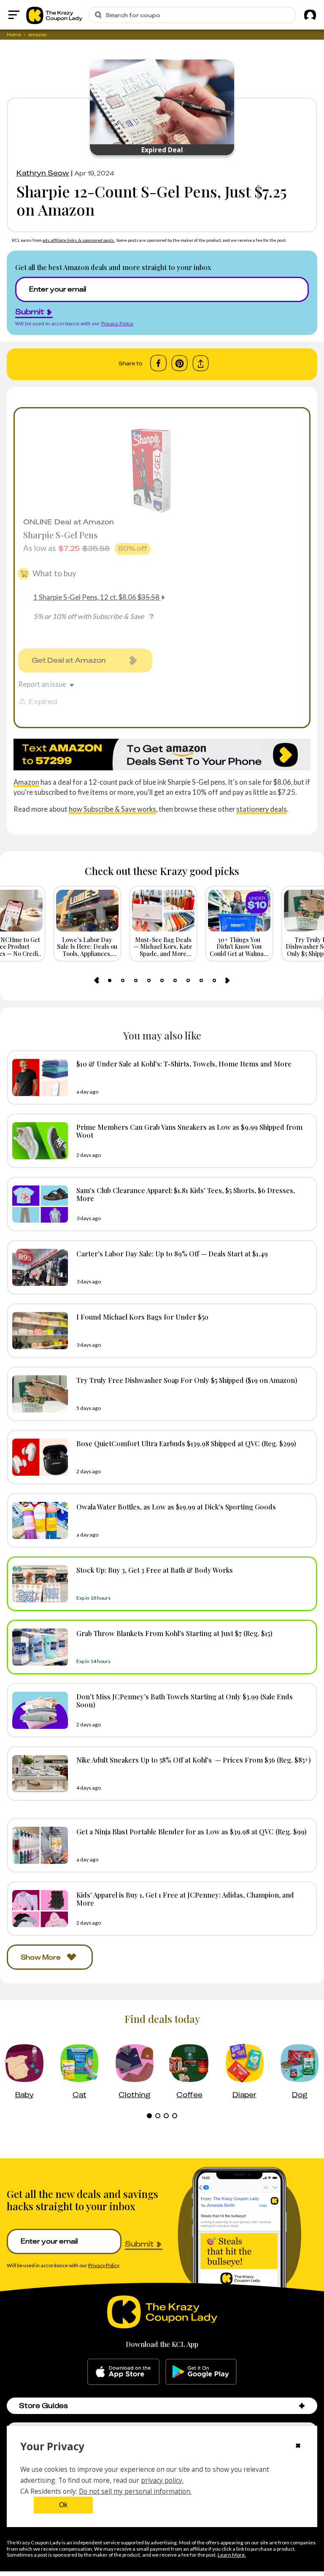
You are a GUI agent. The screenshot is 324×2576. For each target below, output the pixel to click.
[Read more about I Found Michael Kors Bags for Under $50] (38, 1331)
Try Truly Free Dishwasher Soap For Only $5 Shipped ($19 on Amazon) (187, 1380)
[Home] (54, 15)
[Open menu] (14, 15)
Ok (63, 2505)
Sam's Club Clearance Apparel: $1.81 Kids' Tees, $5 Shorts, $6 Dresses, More (186, 1194)
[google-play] (201, 2372)
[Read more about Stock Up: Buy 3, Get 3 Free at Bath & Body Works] (38, 1584)
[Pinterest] (180, 363)
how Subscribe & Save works (112, 809)
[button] (302, 2406)
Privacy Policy (117, 323)
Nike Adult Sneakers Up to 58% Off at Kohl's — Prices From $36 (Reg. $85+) (194, 1760)
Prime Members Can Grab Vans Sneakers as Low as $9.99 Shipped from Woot (189, 1131)
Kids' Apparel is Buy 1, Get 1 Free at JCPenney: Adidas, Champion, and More (185, 1899)
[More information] (151, 616)
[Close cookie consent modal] (298, 2446)
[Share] (201, 363)
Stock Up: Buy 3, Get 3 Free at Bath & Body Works (155, 1570)
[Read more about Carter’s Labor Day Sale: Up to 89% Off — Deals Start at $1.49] (38, 1267)
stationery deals (262, 809)
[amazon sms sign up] (162, 755)
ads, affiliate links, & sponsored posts (79, 240)
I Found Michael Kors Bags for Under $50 (142, 1317)
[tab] (110, 980)
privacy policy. (162, 2480)
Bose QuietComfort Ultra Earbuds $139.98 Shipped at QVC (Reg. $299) (186, 1443)
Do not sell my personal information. (135, 2491)
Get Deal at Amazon (69, 660)
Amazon (26, 782)
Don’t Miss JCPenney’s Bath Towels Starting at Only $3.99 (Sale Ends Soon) (185, 1700)
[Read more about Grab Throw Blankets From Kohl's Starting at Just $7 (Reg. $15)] (38, 1647)
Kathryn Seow (43, 173)
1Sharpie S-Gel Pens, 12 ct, (96, 597)
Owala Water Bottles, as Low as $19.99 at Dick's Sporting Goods (176, 1507)
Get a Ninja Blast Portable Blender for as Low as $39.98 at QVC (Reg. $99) (192, 1831)
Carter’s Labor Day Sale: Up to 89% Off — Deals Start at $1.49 (172, 1253)
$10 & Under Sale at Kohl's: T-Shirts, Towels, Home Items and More (184, 1064)
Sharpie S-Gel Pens (60, 535)
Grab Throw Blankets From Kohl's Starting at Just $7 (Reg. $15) (174, 1633)
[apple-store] (123, 2372)
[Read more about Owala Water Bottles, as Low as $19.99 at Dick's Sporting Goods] (38, 1520)
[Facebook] (158, 363)
